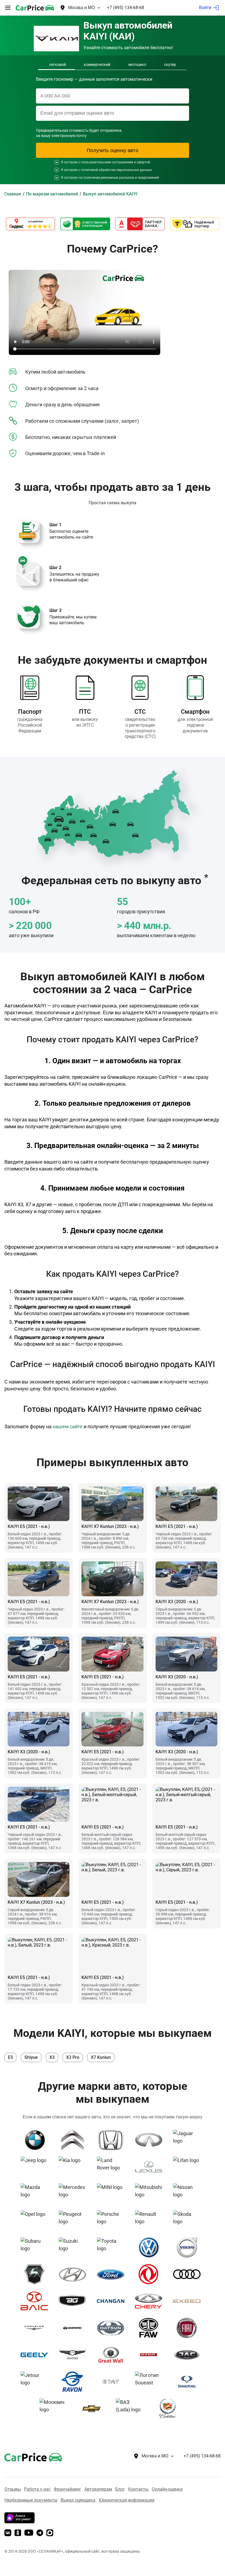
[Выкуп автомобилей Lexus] (151, 2167)
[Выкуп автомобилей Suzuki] (74, 2247)
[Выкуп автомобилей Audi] (189, 2274)
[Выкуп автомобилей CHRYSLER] (36, 2328)
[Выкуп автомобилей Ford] (113, 2274)
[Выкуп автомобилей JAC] (189, 2355)
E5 (10, 2057)
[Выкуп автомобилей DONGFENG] (151, 2274)
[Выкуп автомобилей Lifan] (189, 2167)
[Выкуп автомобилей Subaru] (36, 2247)
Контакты (138, 2489)
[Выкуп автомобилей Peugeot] (74, 2221)
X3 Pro (73, 2057)
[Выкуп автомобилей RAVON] (74, 2382)
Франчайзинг (67, 2489)
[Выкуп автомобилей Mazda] (36, 2194)
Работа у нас (37, 2489)
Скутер (170, 65)
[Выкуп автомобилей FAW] (151, 2328)
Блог (120, 2489)
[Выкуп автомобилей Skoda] (189, 2221)
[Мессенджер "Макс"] (50, 2533)
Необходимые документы (31, 2500)
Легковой (57, 65)
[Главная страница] (25, 2456)
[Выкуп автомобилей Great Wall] (113, 2355)
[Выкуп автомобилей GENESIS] (74, 2355)
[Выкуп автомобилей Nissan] (189, 2194)
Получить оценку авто (113, 150)
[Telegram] (40, 2533)
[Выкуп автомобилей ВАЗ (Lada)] (132, 2409)
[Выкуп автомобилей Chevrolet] (93, 2409)
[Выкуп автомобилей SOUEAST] (151, 2382)
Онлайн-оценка (167, 2489)
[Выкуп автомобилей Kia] (74, 2167)
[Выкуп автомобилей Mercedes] (74, 2194)
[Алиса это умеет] (19, 2522)
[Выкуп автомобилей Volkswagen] (151, 2247)
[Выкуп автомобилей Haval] (151, 2355)
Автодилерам (98, 2489)
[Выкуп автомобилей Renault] (151, 2221)
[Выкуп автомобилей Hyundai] (74, 2274)
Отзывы (13, 2489)
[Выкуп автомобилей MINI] (113, 2194)
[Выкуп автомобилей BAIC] (36, 2301)
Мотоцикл (137, 65)
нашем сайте (68, 1426)
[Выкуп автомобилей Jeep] (36, 2167)
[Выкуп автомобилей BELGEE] (74, 2301)
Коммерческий (97, 65)
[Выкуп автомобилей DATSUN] (113, 2328)
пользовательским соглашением (107, 162)
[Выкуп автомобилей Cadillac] (170, 2409)
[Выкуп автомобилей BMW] (36, 2140)
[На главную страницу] (35, 8)
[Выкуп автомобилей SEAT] (113, 2382)
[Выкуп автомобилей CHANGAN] (113, 2301)
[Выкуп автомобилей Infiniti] (151, 2140)
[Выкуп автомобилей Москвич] (55, 2409)
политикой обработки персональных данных (116, 170)
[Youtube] (29, 2533)
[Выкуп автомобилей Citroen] (74, 2140)
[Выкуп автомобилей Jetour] (36, 2382)
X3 (52, 2057)
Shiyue (31, 2057)
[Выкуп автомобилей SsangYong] (189, 2382)
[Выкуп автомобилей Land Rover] (113, 2167)
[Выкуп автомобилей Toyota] (113, 2247)
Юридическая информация (127, 2500)
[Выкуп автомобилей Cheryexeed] (189, 2301)
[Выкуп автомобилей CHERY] (151, 2301)
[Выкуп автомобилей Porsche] (113, 2221)
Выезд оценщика (78, 2500)
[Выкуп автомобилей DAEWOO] (74, 2328)
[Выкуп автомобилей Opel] (36, 2221)
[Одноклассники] (18, 2533)
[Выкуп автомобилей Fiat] (189, 2328)
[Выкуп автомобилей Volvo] (189, 2247)
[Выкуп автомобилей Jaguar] (189, 2140)
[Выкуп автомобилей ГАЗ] (36, 2274)
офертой (143, 162)
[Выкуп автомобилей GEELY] (36, 2355)
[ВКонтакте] (8, 2533)
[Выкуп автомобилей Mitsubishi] (151, 2194)
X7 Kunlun (101, 2057)
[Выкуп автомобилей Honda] (113, 2140)
